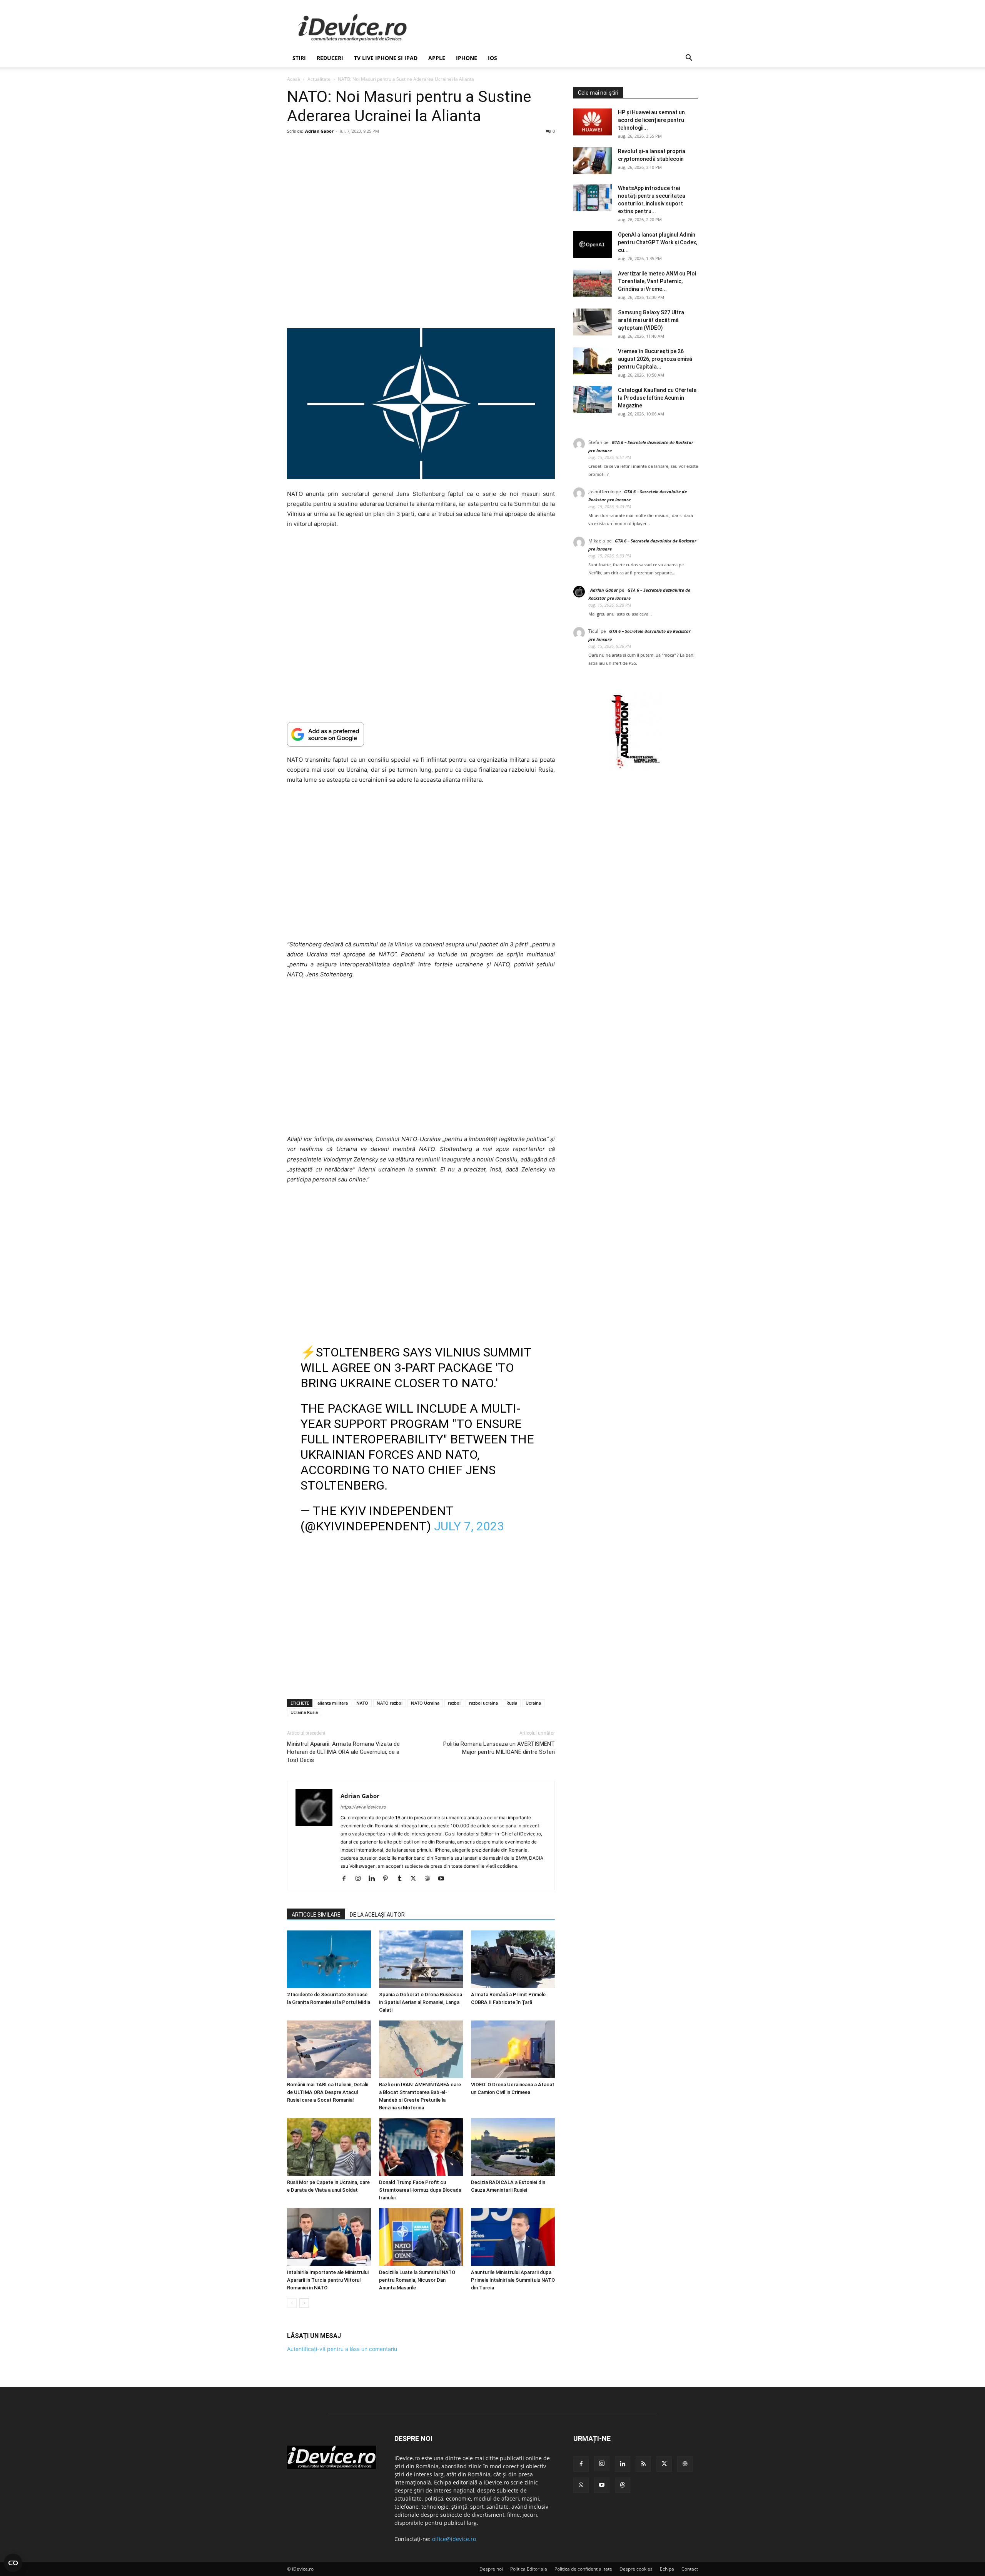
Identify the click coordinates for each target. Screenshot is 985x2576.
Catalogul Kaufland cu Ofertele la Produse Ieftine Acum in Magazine (657, 398)
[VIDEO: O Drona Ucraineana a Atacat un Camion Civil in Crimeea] (513, 2049)
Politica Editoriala (529, 2569)
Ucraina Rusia (304, 1712)
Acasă (294, 79)
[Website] (430, 1879)
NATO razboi (390, 1703)
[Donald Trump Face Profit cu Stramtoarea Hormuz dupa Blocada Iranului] (421, 2147)
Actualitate (319, 79)
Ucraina (533, 1703)
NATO (362, 1703)
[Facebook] (347, 1879)
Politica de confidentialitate (583, 2569)
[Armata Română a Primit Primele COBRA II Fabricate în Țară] (513, 1959)
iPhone (467, 58)
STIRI (299, 58)
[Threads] (623, 2485)
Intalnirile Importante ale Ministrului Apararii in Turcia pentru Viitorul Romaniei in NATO (328, 2280)
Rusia (512, 1703)
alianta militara (333, 1703)
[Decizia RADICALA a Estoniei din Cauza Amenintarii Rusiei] (513, 2147)
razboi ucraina (483, 1703)
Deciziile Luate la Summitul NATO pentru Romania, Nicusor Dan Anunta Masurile (417, 2280)
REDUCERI (330, 58)
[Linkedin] (375, 1879)
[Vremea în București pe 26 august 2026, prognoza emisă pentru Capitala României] (593, 361)
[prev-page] (292, 2303)
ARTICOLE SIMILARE (316, 1915)
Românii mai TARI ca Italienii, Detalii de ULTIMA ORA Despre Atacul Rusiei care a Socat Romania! (328, 2092)
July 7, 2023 (469, 1526)
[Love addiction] (636, 768)
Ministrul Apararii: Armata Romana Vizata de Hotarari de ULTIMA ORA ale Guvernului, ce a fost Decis (343, 1752)
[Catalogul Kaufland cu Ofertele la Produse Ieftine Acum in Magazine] (593, 400)
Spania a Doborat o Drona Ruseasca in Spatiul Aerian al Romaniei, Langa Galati (421, 2002)
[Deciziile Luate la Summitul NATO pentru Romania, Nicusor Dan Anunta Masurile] (421, 2237)
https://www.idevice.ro (363, 1807)
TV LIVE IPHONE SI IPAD (386, 58)
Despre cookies (636, 2569)
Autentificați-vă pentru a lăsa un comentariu (342, 2349)
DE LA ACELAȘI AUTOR (377, 1915)
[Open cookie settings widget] (13, 2563)
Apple (437, 58)
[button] (689, 59)
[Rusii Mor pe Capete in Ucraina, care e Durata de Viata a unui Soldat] (329, 2147)
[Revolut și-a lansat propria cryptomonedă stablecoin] (593, 161)
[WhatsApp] (581, 2485)
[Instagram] (361, 1879)
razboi (454, 1703)
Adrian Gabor (319, 131)
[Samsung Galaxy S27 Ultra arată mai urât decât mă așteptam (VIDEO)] (593, 322)
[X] (416, 1879)
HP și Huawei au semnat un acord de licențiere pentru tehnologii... (651, 120)
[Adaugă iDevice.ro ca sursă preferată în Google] (421, 734)
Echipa (667, 2569)
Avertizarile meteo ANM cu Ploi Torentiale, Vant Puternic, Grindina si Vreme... (657, 281)
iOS (492, 58)
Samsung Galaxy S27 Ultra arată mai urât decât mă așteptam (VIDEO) (651, 320)
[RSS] (643, 2464)
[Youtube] (444, 1879)
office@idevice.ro (454, 2539)
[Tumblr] (402, 1879)
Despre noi (491, 2569)
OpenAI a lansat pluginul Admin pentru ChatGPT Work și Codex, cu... (658, 242)
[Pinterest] (388, 1879)
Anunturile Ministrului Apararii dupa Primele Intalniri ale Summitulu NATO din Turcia (513, 2280)
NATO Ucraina (425, 1703)
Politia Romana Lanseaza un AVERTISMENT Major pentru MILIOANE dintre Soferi (499, 1748)
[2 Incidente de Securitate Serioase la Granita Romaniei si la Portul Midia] (329, 1959)
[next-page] (304, 2303)
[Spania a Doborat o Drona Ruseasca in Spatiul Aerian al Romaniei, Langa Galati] (421, 1959)
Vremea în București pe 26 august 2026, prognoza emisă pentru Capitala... (655, 359)
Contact (690, 2569)
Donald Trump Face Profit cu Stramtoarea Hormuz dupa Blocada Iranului (420, 2190)
